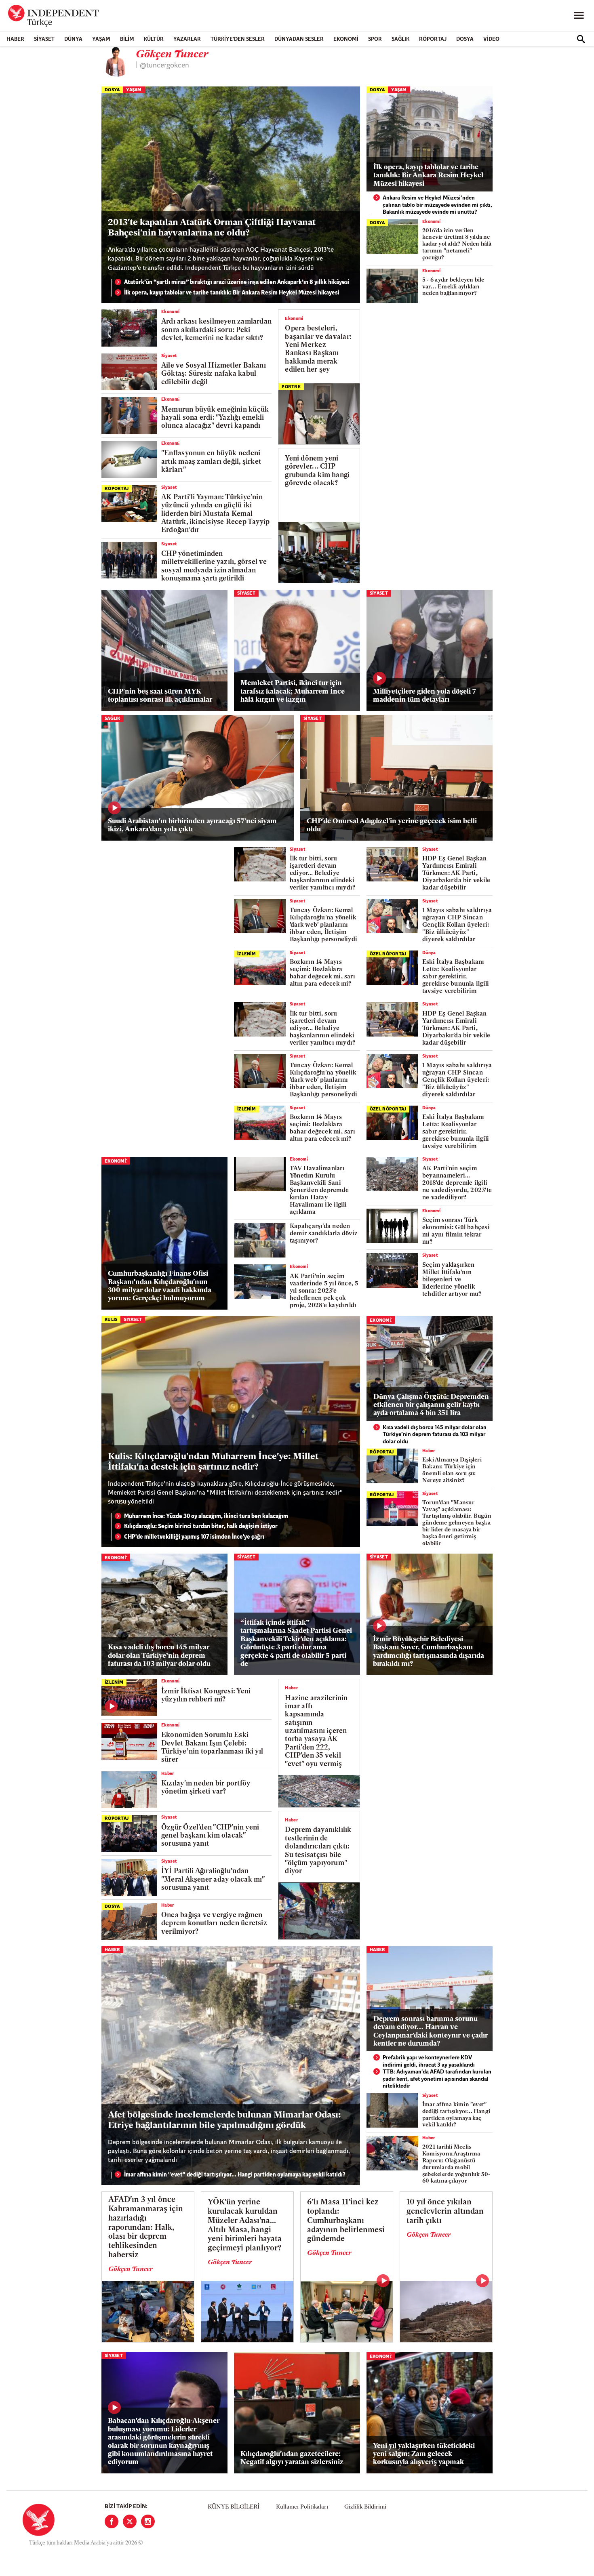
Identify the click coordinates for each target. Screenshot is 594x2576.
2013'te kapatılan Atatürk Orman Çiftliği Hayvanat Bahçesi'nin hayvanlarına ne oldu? (212, 228)
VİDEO (491, 39)
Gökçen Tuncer (131, 2269)
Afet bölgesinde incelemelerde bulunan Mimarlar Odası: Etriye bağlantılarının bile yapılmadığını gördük (224, 2121)
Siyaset (44, 39)
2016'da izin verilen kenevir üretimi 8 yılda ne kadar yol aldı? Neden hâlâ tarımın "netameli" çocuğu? (457, 244)
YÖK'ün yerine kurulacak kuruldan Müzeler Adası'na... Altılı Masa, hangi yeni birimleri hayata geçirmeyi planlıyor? (245, 2226)
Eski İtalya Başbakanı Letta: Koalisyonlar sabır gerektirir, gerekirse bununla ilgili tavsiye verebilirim (456, 977)
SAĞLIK (400, 39)
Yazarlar (187, 39)
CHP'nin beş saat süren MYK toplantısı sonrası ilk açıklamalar (160, 696)
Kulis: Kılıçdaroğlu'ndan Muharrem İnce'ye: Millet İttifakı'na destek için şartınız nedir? (213, 1462)
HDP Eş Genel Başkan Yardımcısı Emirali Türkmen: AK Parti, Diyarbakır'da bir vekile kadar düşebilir (456, 874)
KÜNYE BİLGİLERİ (234, 2507)
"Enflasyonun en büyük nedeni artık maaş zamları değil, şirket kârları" (211, 462)
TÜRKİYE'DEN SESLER (238, 39)
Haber (15, 39)
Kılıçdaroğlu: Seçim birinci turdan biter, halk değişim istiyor (201, 1527)
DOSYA (465, 39)
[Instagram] (148, 2521)
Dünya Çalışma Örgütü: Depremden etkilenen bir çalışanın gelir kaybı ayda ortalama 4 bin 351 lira (431, 1405)
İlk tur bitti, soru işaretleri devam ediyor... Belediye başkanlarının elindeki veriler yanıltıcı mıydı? (322, 874)
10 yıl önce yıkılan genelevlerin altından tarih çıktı (445, 2212)
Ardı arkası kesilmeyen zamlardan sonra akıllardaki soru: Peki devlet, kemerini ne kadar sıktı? (216, 330)
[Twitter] (130, 2521)
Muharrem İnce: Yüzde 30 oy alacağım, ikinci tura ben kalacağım (206, 1517)
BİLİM (127, 39)
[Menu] (579, 16)
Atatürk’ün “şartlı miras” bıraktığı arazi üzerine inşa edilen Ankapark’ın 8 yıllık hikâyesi (237, 283)
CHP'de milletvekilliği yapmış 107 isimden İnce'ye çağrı (194, 1537)
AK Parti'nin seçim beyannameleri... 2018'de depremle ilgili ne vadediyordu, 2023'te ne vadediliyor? (457, 1183)
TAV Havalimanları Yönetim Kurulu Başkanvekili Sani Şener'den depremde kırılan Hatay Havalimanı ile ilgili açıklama (319, 1191)
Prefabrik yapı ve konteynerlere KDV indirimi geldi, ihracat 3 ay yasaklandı (429, 2062)
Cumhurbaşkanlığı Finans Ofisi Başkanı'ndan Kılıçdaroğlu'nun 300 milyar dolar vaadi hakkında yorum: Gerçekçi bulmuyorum (160, 1286)
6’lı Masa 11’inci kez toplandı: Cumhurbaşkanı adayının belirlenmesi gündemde (346, 2221)
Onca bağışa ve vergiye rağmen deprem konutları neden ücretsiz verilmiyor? (214, 1924)
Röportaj (433, 39)
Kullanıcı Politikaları (302, 2507)
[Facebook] (112, 2521)
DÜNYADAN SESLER (299, 39)
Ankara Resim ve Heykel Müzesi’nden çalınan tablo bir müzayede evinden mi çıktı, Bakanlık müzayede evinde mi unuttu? (437, 205)
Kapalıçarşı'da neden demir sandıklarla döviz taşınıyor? (324, 1234)
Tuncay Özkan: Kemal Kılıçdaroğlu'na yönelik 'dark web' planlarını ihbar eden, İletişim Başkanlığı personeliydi (323, 925)
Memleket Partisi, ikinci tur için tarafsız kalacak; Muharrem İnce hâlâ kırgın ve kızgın (293, 692)
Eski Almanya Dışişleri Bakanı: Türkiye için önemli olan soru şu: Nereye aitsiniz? (452, 1470)
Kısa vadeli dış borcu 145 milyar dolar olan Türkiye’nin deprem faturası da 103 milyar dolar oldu (435, 1435)
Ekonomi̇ (431, 222)
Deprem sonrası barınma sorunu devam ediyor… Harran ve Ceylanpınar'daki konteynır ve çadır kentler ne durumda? (431, 2031)
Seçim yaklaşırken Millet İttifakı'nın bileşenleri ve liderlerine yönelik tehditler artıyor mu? (452, 1280)
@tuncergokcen (164, 66)
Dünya (73, 39)
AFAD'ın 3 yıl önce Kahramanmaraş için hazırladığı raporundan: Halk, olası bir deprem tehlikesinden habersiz (146, 2228)
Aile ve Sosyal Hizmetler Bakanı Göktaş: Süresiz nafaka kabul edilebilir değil (214, 374)
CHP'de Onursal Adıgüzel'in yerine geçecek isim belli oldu (392, 825)
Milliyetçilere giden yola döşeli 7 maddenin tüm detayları (424, 696)
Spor (375, 39)
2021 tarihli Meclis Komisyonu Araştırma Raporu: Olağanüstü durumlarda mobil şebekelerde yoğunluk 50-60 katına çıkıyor (456, 2164)
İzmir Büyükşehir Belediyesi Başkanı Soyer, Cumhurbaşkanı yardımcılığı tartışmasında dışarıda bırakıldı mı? (429, 1652)
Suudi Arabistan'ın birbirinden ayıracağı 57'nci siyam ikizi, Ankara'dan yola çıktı (192, 825)
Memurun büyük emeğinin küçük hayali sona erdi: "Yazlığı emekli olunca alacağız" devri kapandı (215, 418)
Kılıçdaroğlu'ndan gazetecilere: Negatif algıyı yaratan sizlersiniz (292, 2458)
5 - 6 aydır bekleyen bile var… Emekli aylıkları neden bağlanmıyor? (453, 287)
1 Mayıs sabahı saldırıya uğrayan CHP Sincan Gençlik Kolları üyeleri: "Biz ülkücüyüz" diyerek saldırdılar (457, 925)
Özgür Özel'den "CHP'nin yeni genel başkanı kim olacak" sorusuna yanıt (210, 1836)
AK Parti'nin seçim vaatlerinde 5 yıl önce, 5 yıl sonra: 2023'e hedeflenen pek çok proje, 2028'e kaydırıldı (324, 1291)
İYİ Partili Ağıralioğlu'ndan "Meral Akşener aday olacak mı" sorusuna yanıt (213, 1880)
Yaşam (101, 39)
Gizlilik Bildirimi (365, 2507)
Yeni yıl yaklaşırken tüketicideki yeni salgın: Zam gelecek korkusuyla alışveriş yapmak (424, 2454)
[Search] (581, 39)
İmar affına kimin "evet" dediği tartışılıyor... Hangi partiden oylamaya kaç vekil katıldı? (235, 2175)
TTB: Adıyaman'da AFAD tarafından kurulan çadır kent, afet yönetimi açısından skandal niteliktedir (437, 2079)
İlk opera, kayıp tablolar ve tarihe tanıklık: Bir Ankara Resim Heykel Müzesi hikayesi (232, 293)
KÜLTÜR (154, 39)
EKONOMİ (346, 39)
